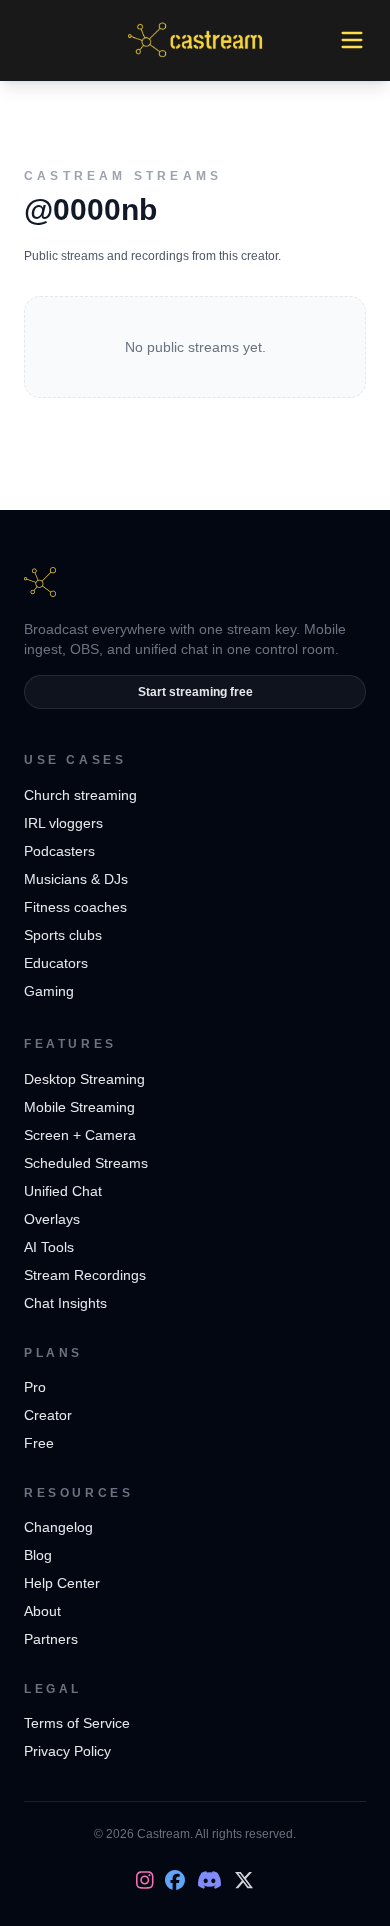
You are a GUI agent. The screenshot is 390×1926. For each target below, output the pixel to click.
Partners (51, 1639)
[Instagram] (145, 1880)
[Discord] (209, 1880)
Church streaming (80, 795)
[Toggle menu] (352, 40)
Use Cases (75, 760)
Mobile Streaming (79, 1107)
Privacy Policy (67, 1751)
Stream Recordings (85, 1275)
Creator (48, 1415)
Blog (38, 1555)
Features (70, 1044)
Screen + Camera (80, 1135)
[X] (244, 1880)
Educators (56, 963)
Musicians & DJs (76, 879)
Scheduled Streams (86, 1163)
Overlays (52, 1219)
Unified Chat (63, 1191)
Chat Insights (65, 1303)
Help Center (62, 1583)
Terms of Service (77, 1723)
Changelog (58, 1527)
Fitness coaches (75, 907)
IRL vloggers (63, 823)
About (42, 1611)
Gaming (49, 991)
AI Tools (49, 1247)
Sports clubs (63, 935)
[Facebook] (175, 1880)
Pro (35, 1387)
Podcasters (59, 851)
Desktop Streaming (84, 1079)
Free (39, 1443)
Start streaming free (195, 692)
